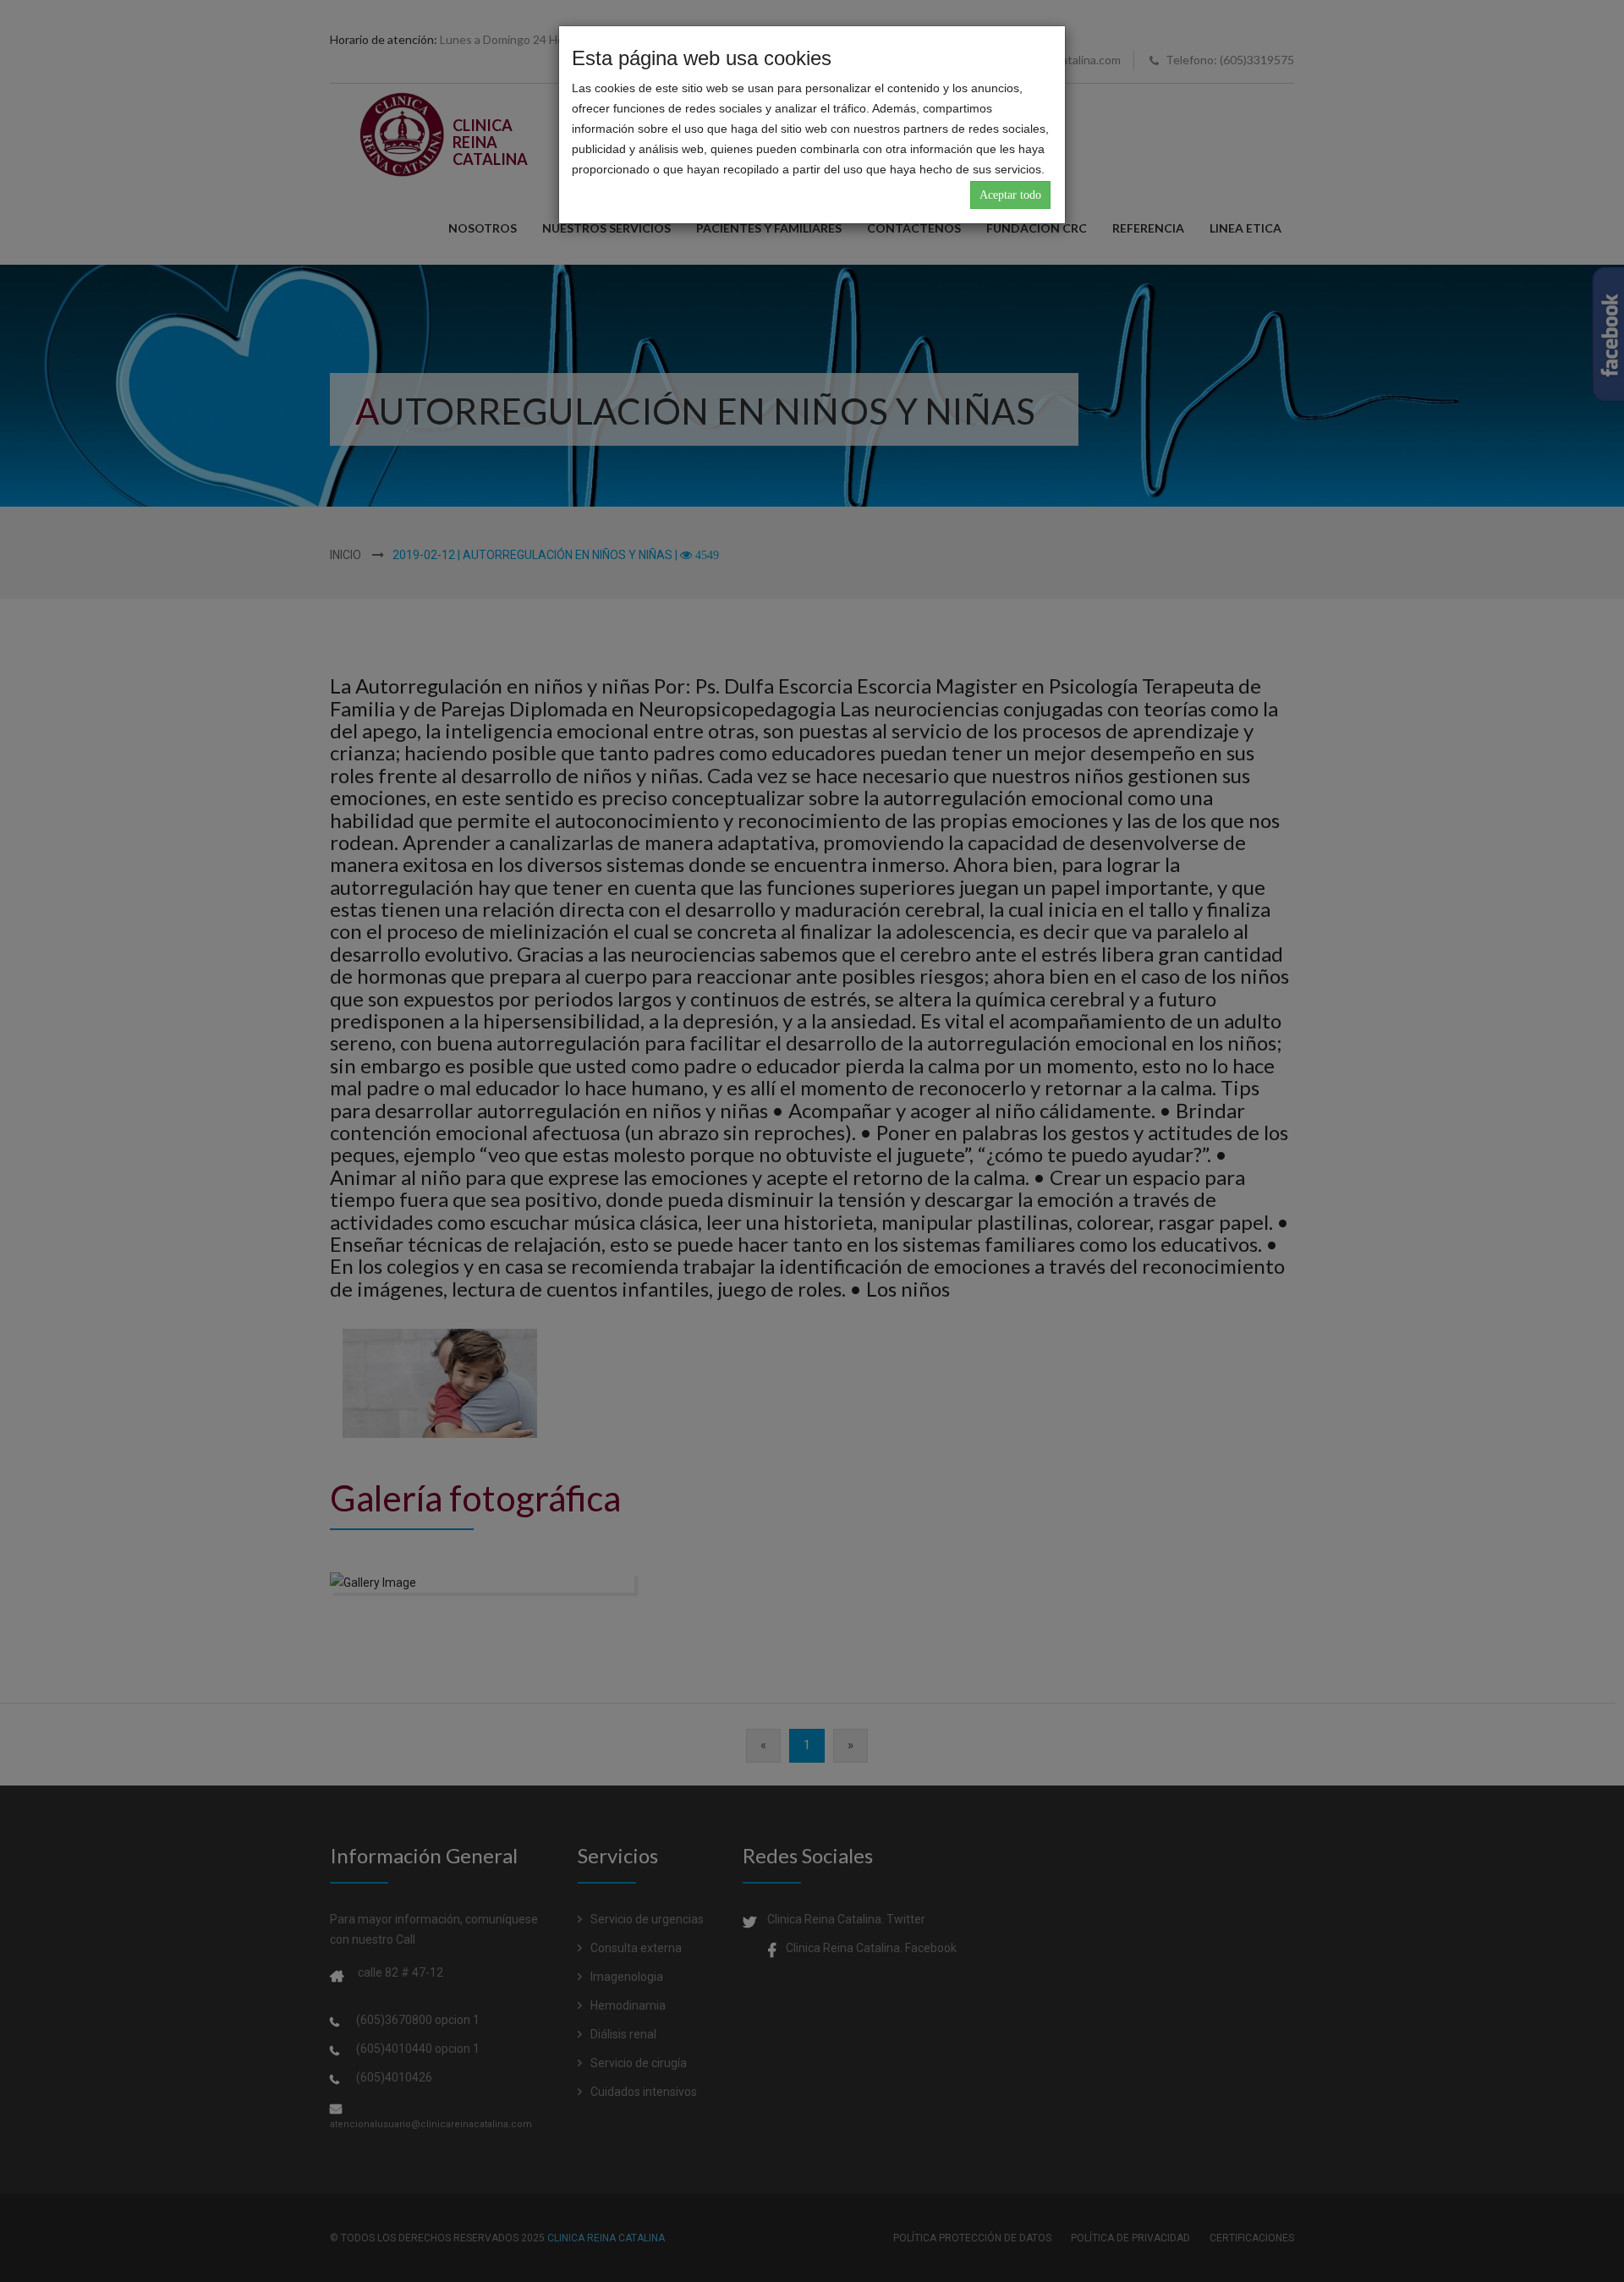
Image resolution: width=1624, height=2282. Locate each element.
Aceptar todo (1010, 195)
